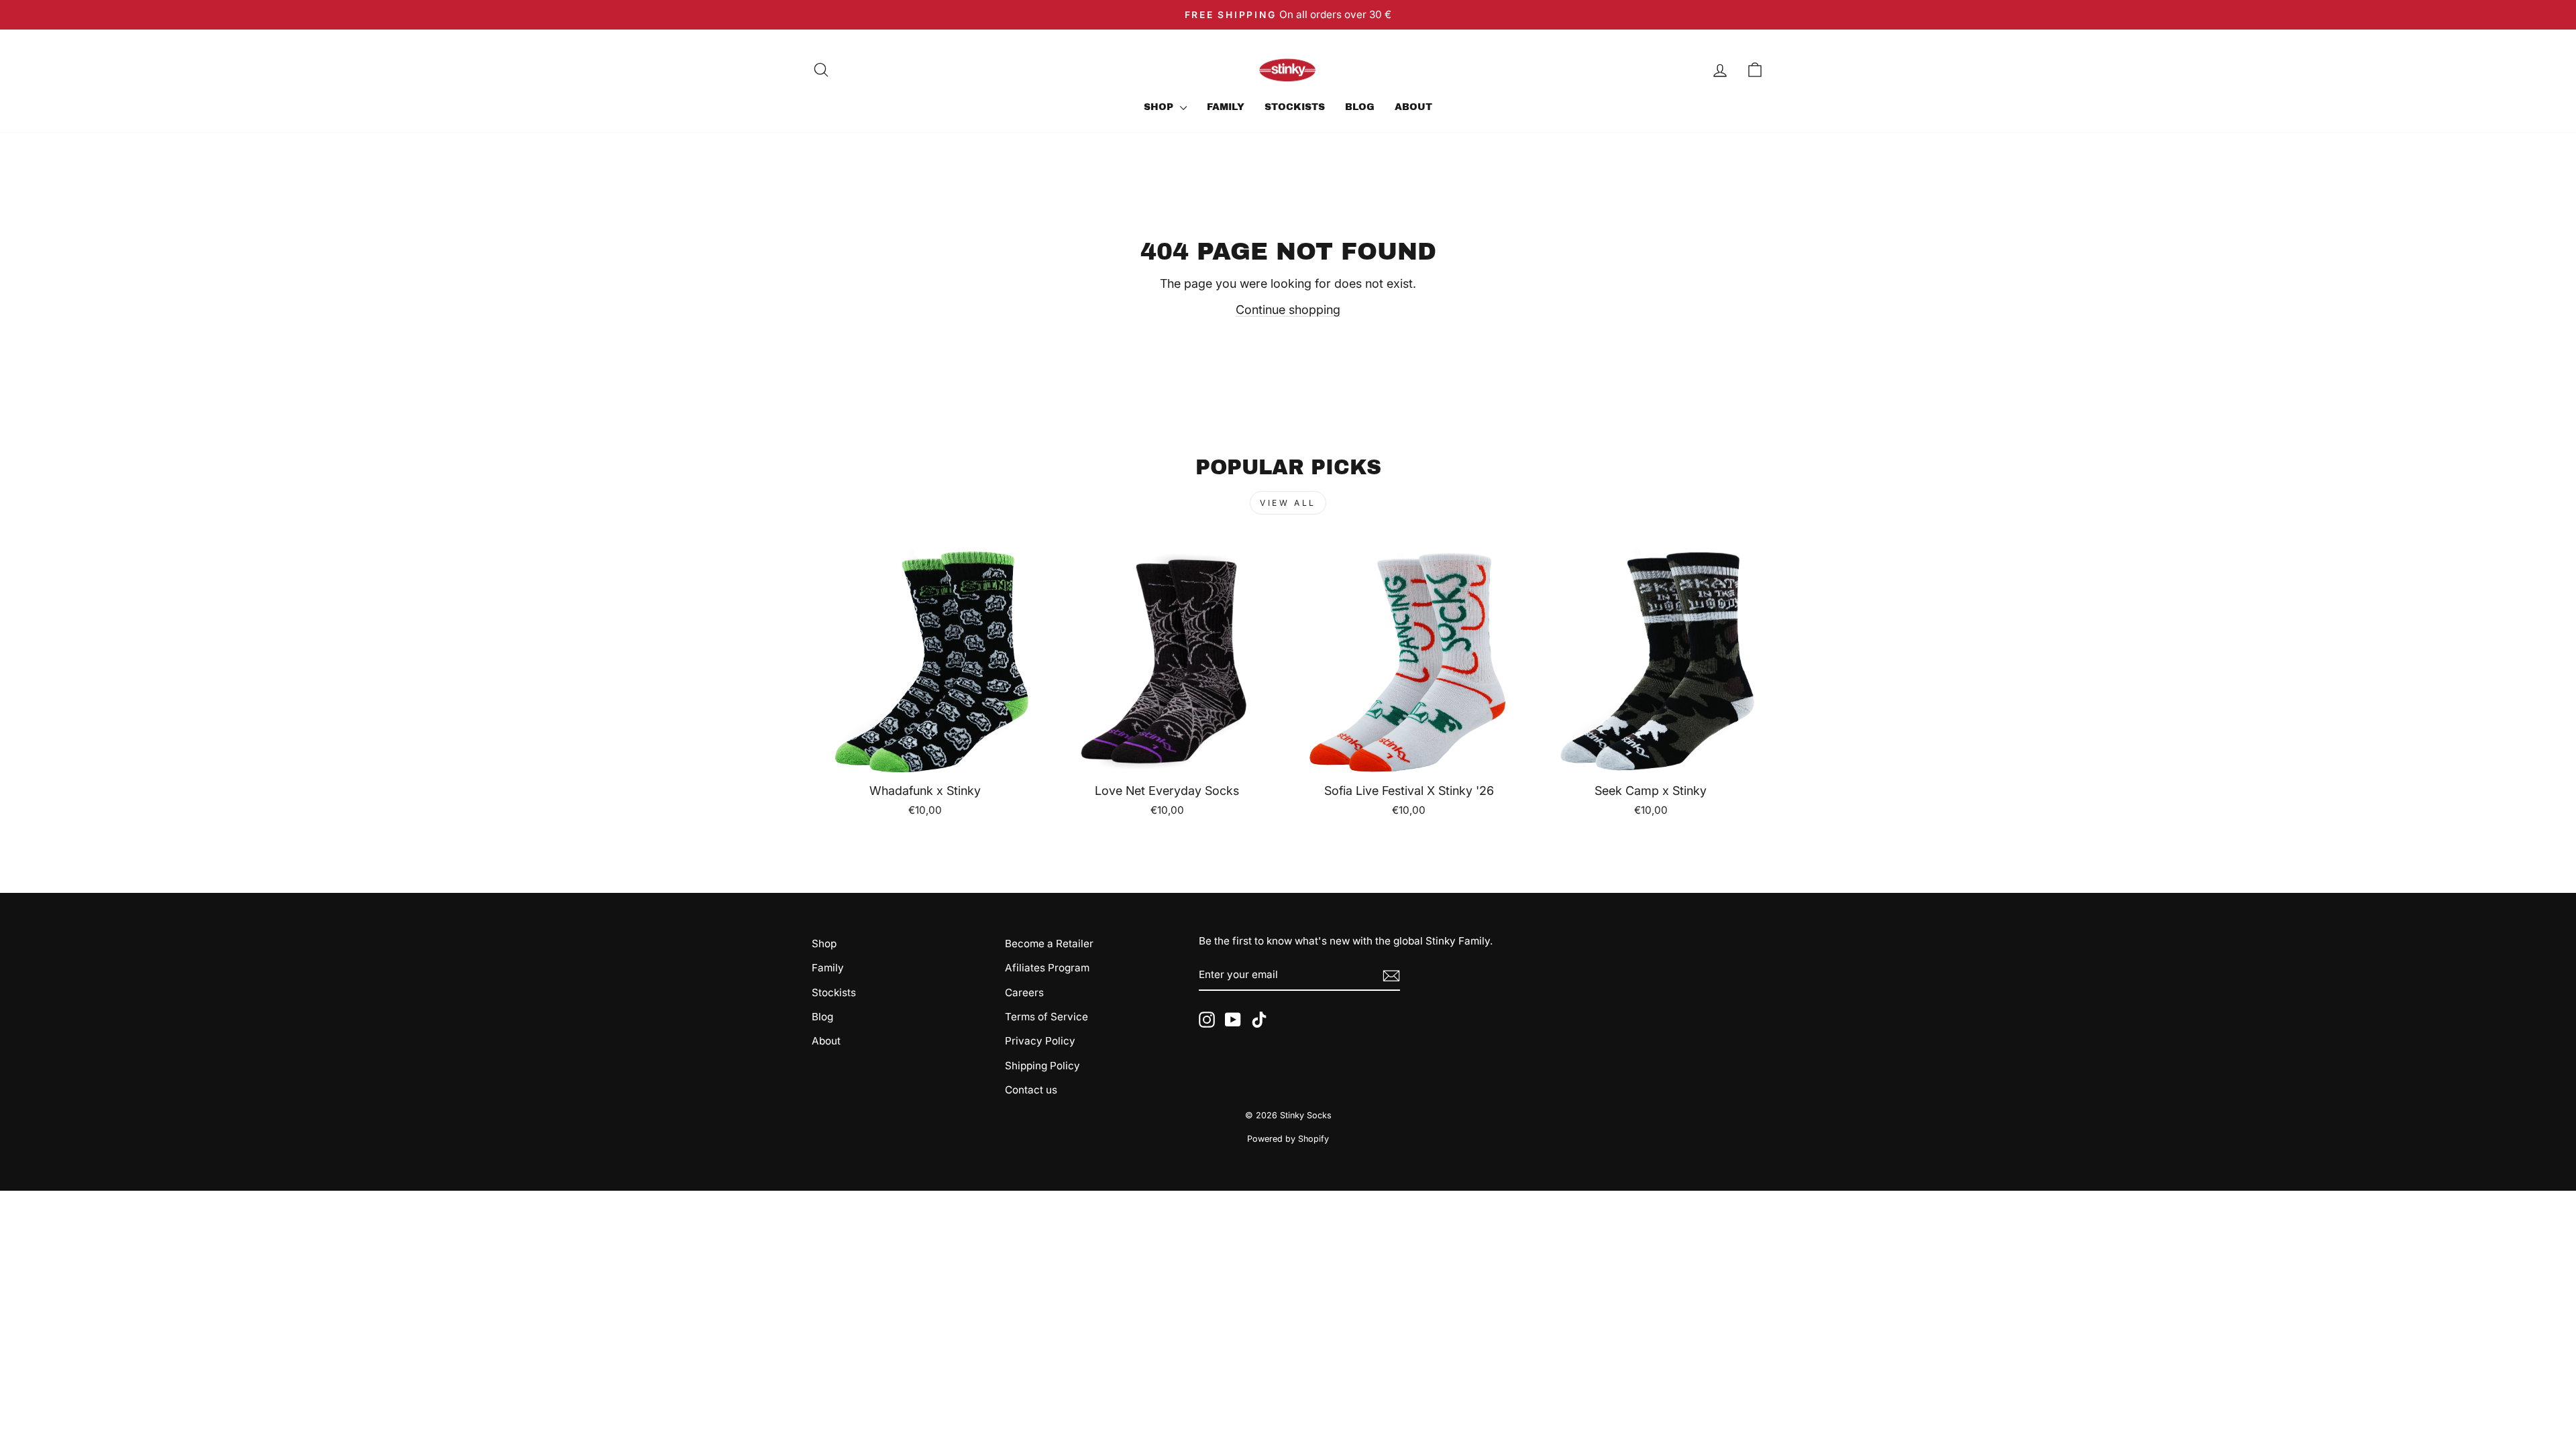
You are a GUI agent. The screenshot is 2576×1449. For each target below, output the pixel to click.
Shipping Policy (1042, 1066)
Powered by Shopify (1288, 1139)
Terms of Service (1046, 1017)
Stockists (1295, 107)
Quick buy (925, 758)
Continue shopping (1288, 310)
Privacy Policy (1040, 1041)
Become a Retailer (1049, 944)
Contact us (1031, 1090)
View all (1288, 503)
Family (1226, 107)
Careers (1024, 992)
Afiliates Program (1047, 968)
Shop (1160, 107)
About (1413, 107)
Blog (1360, 107)
